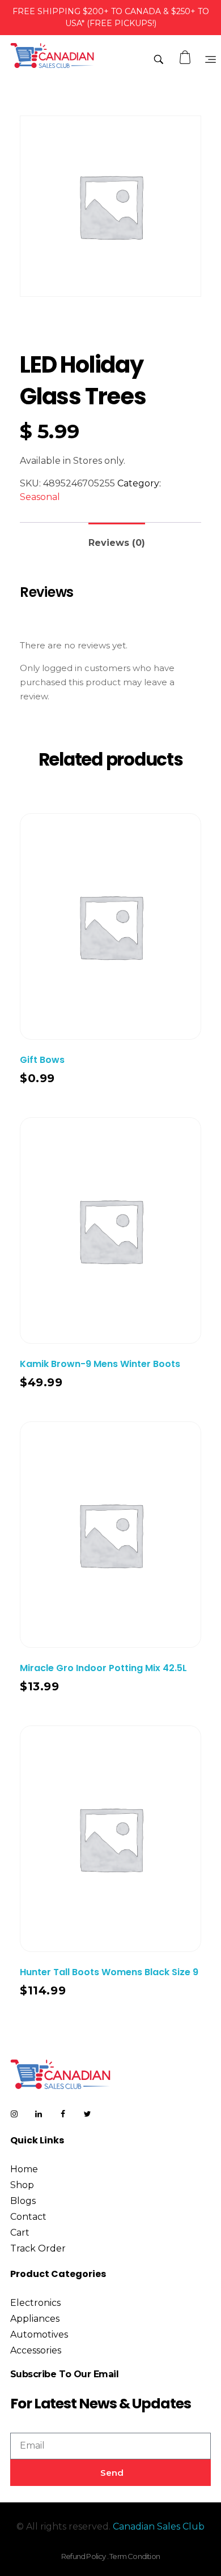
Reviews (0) (117, 543)
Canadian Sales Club (159, 2526)
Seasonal (40, 497)
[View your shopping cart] (186, 57)
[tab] (117, 538)
